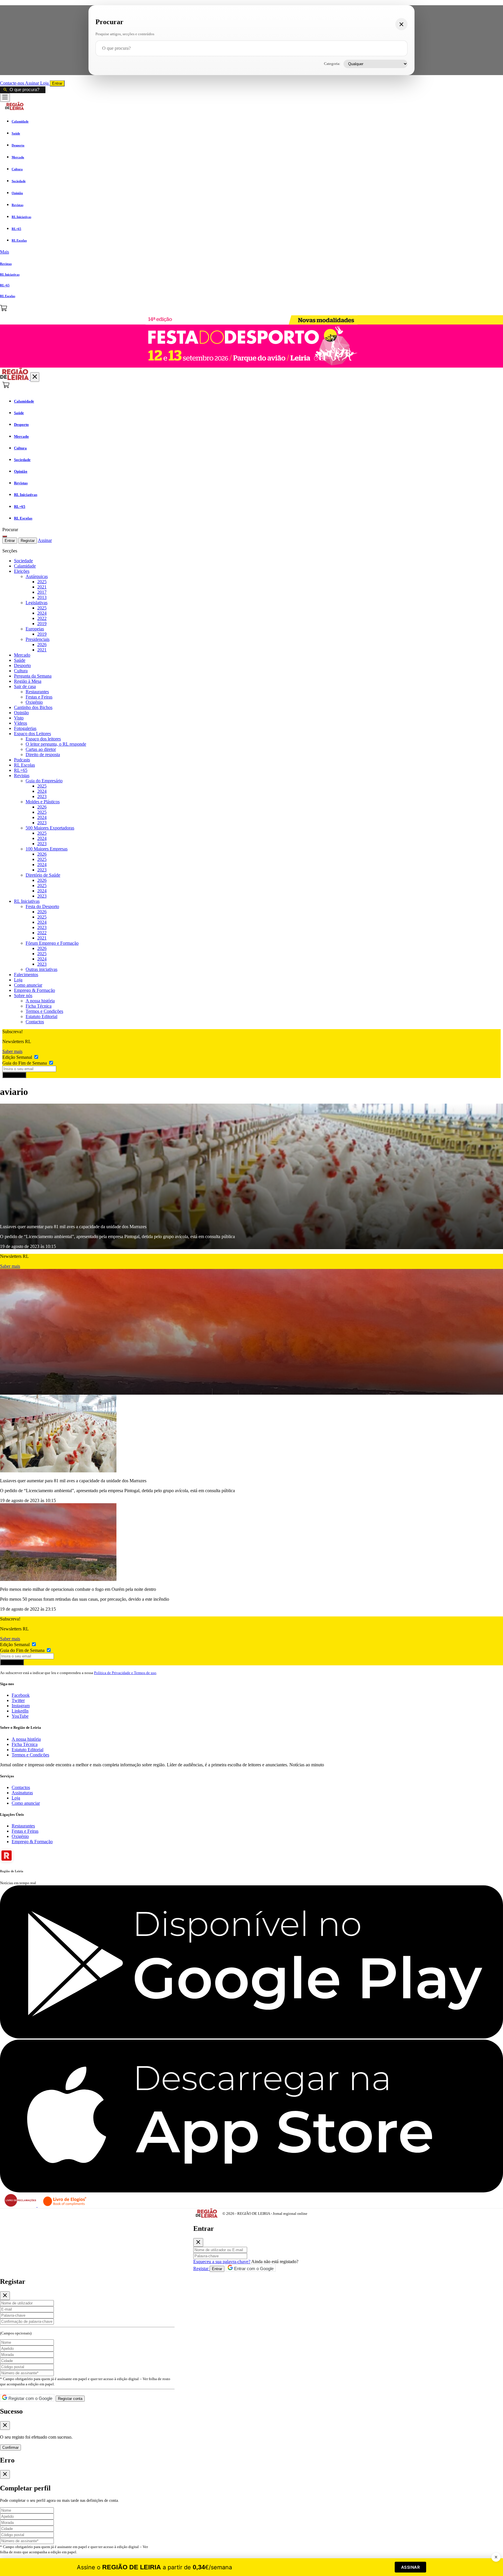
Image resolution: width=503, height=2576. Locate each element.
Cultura (21, 671)
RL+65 (21, 770)
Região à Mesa (28, 681)
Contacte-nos (13, 83)
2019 (42, 624)
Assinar (33, 83)
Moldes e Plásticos (43, 802)
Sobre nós (23, 996)
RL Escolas (24, 765)
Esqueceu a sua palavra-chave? (222, 2262)
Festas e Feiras (39, 697)
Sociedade (23, 561)
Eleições (22, 571)
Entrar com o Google (253, 2269)
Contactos (35, 1022)
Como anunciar (28, 985)
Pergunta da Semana (33, 676)
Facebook (21, 1695)
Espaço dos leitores (43, 739)
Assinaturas (22, 1793)
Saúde (20, 660)
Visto (19, 718)
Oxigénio (34, 702)
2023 (42, 796)
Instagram (21, 1706)
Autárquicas (37, 576)
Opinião (21, 713)
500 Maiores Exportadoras (50, 828)
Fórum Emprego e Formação (52, 943)
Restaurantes (37, 692)
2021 (42, 587)
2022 (42, 618)
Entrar (57, 83)
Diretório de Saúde (43, 875)
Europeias (35, 629)
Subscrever (14, 1075)
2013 (42, 597)
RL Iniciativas (27, 901)
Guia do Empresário (44, 781)
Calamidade (25, 566)
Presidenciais (38, 639)
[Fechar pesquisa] (401, 24)
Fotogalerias (25, 728)
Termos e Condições (44, 1011)
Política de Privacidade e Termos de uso (125, 1673)
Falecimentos (26, 975)
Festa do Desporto (42, 906)
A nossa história (40, 1001)
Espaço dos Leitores (32, 734)
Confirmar (10, 2448)
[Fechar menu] (35, 377)
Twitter (18, 1700)
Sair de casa (25, 686)
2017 (42, 592)
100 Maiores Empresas (47, 849)
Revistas (22, 775)
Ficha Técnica (39, 1006)
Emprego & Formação (34, 990)
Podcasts (22, 760)
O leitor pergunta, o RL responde (56, 744)
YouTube (20, 1716)
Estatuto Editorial (41, 1016)
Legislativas (37, 603)
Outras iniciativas (41, 969)
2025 (42, 582)
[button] (251, 252)
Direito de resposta (43, 755)
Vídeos (21, 723)
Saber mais (12, 1051)
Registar (28, 541)
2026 (42, 645)
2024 (42, 613)
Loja (45, 83)
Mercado (22, 655)
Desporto (22, 665)
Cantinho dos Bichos (33, 707)
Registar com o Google (30, 2398)
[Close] (198, 2242)
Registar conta (70, 2399)
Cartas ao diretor (41, 749)
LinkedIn (20, 1711)
